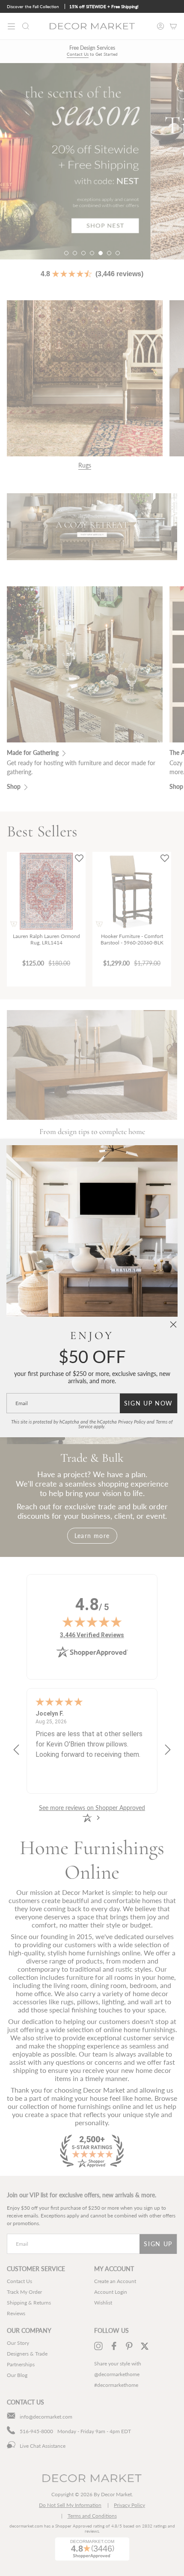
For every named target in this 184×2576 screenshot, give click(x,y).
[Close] (173, 1324)
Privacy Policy (132, 1422)
